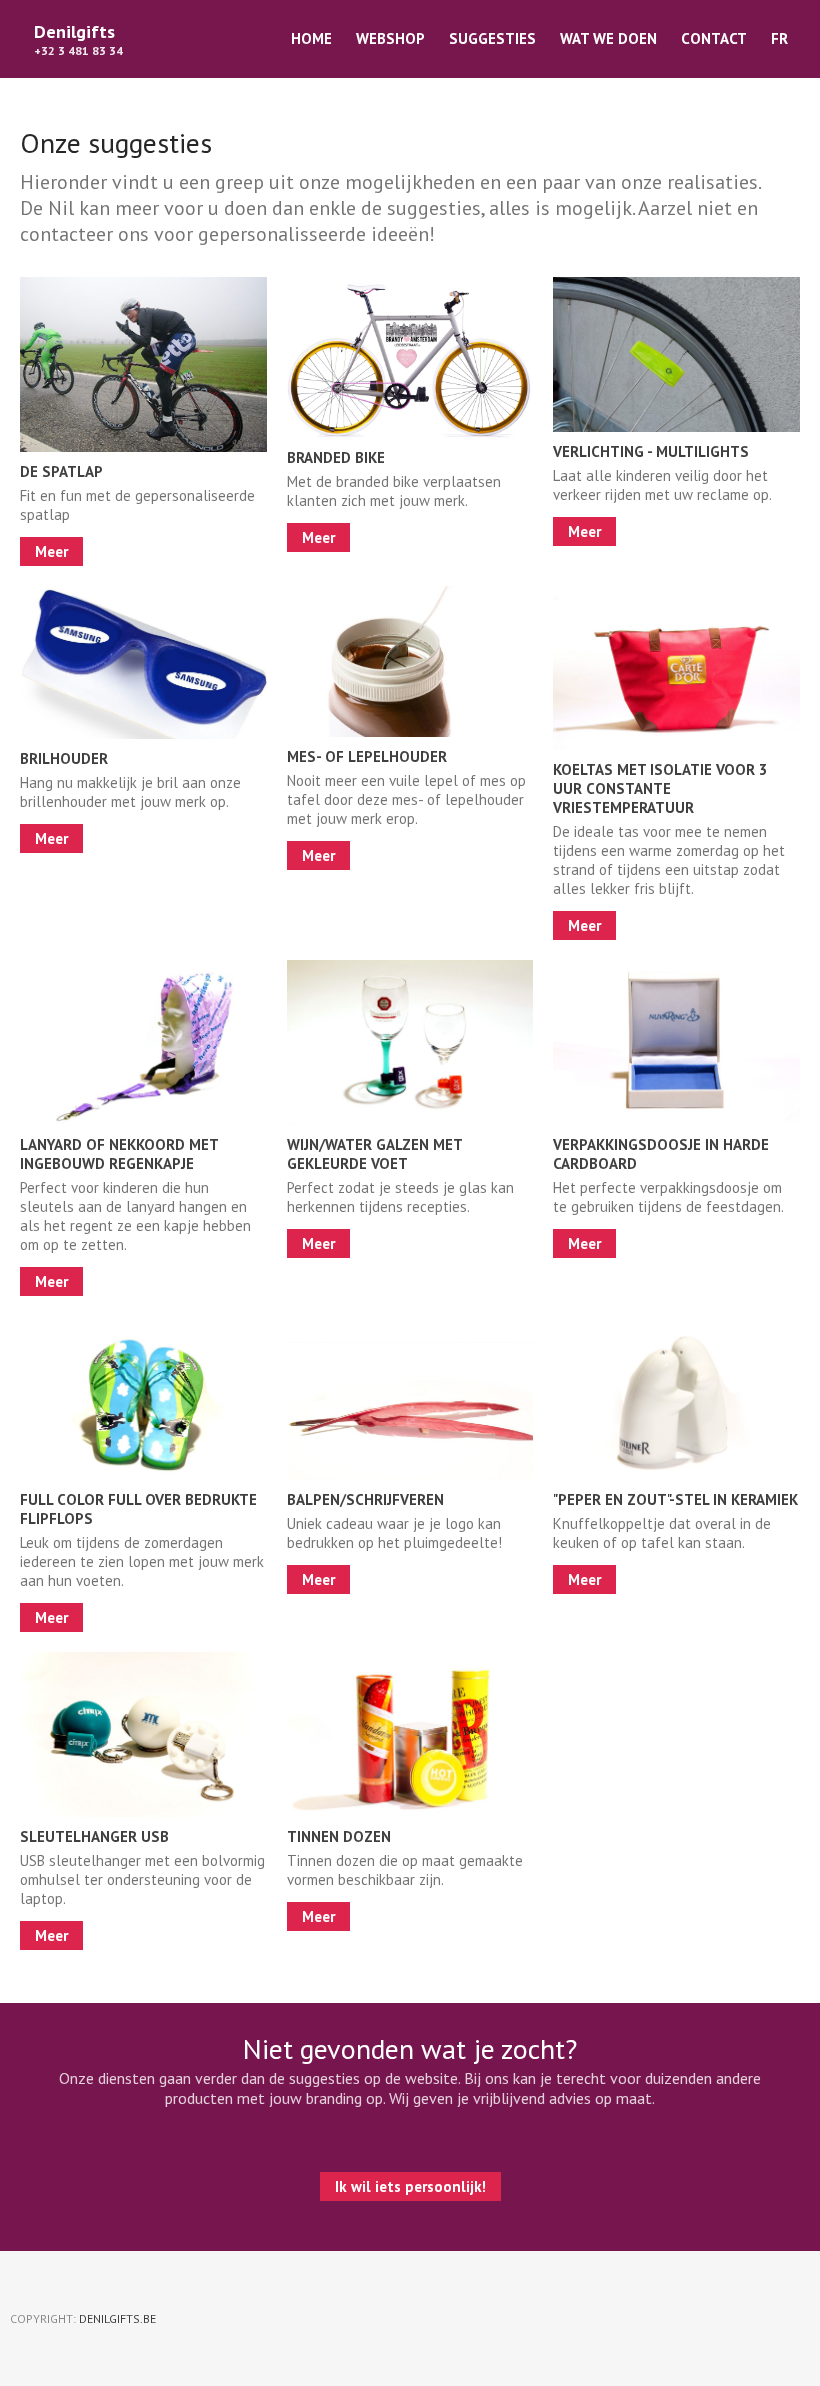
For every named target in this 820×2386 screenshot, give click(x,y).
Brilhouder (64, 758)
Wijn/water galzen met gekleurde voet (374, 1154)
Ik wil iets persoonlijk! (410, 2186)
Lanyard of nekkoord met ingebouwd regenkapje (119, 1154)
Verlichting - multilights (651, 451)
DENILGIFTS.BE (117, 2318)
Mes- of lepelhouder (367, 756)
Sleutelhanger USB (94, 1836)
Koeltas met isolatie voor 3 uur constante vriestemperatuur (660, 788)
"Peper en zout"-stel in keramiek (675, 1499)
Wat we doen (608, 38)
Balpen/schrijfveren (365, 1499)
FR (779, 38)
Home (311, 38)
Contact (714, 38)
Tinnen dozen (339, 1836)
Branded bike (336, 457)
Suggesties (492, 38)
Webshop (390, 38)
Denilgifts (74, 31)
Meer (51, 551)
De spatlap (61, 471)
